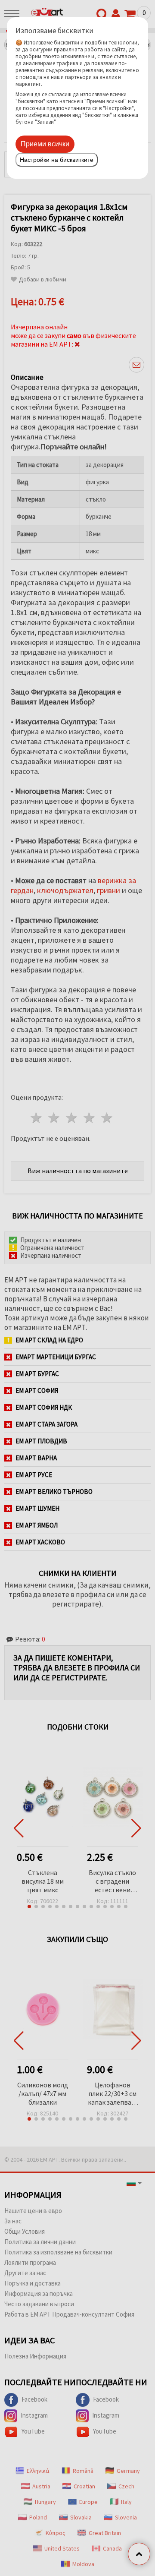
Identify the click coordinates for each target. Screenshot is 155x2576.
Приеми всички (45, 144)
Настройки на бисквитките (57, 160)
